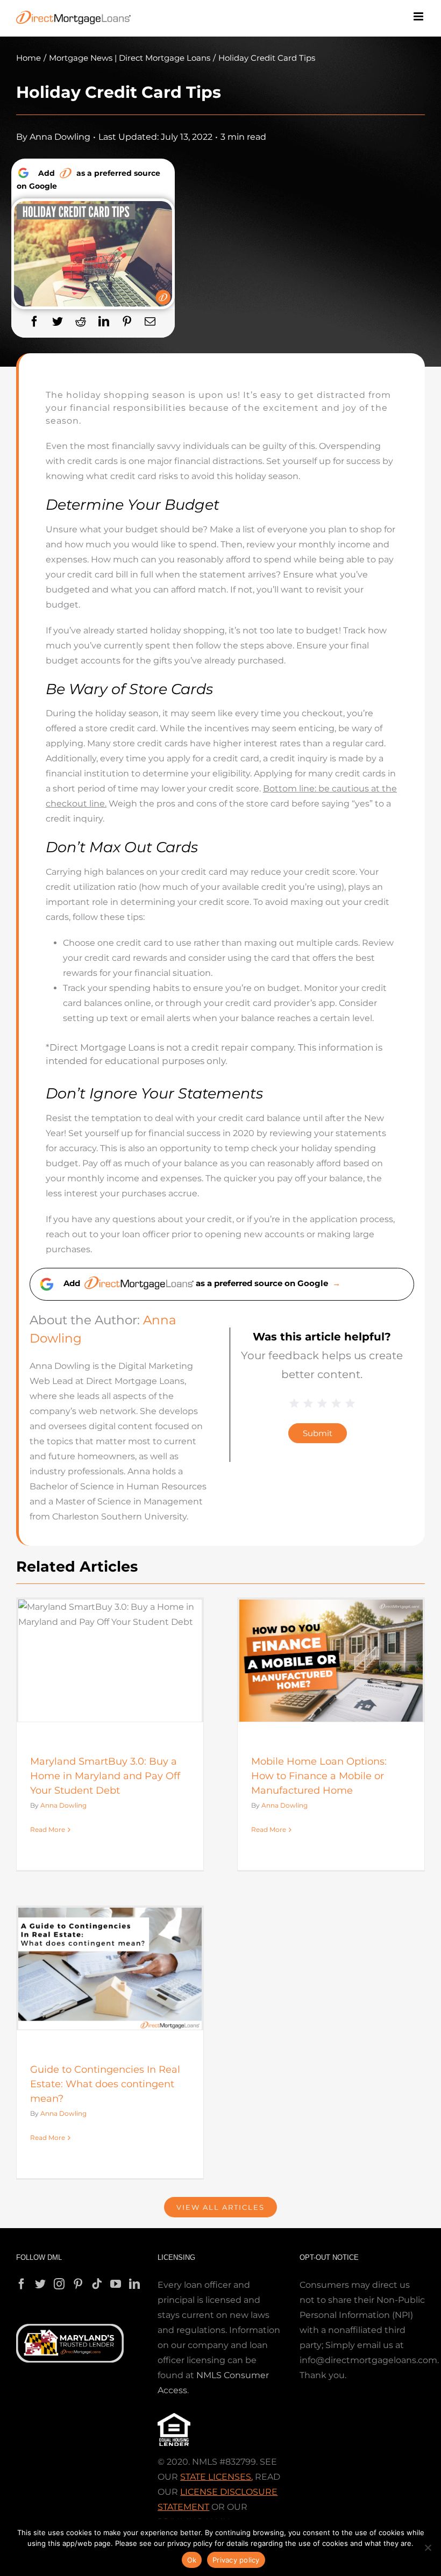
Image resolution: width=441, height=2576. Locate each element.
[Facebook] (34, 322)
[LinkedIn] (104, 322)
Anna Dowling (60, 137)
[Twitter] (58, 322)
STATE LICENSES (216, 2477)
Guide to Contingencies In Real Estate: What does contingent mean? (105, 2084)
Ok (192, 2560)
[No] (428, 2548)
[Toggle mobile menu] (419, 16)
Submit (318, 1433)
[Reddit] (81, 322)
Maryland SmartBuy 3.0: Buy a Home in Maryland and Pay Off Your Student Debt (105, 1776)
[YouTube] (116, 2284)
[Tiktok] (97, 2284)
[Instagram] (59, 2284)
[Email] (150, 322)
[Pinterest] (127, 322)
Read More (48, 1829)
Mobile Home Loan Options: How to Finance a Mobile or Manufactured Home (319, 1776)
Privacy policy (236, 2560)
